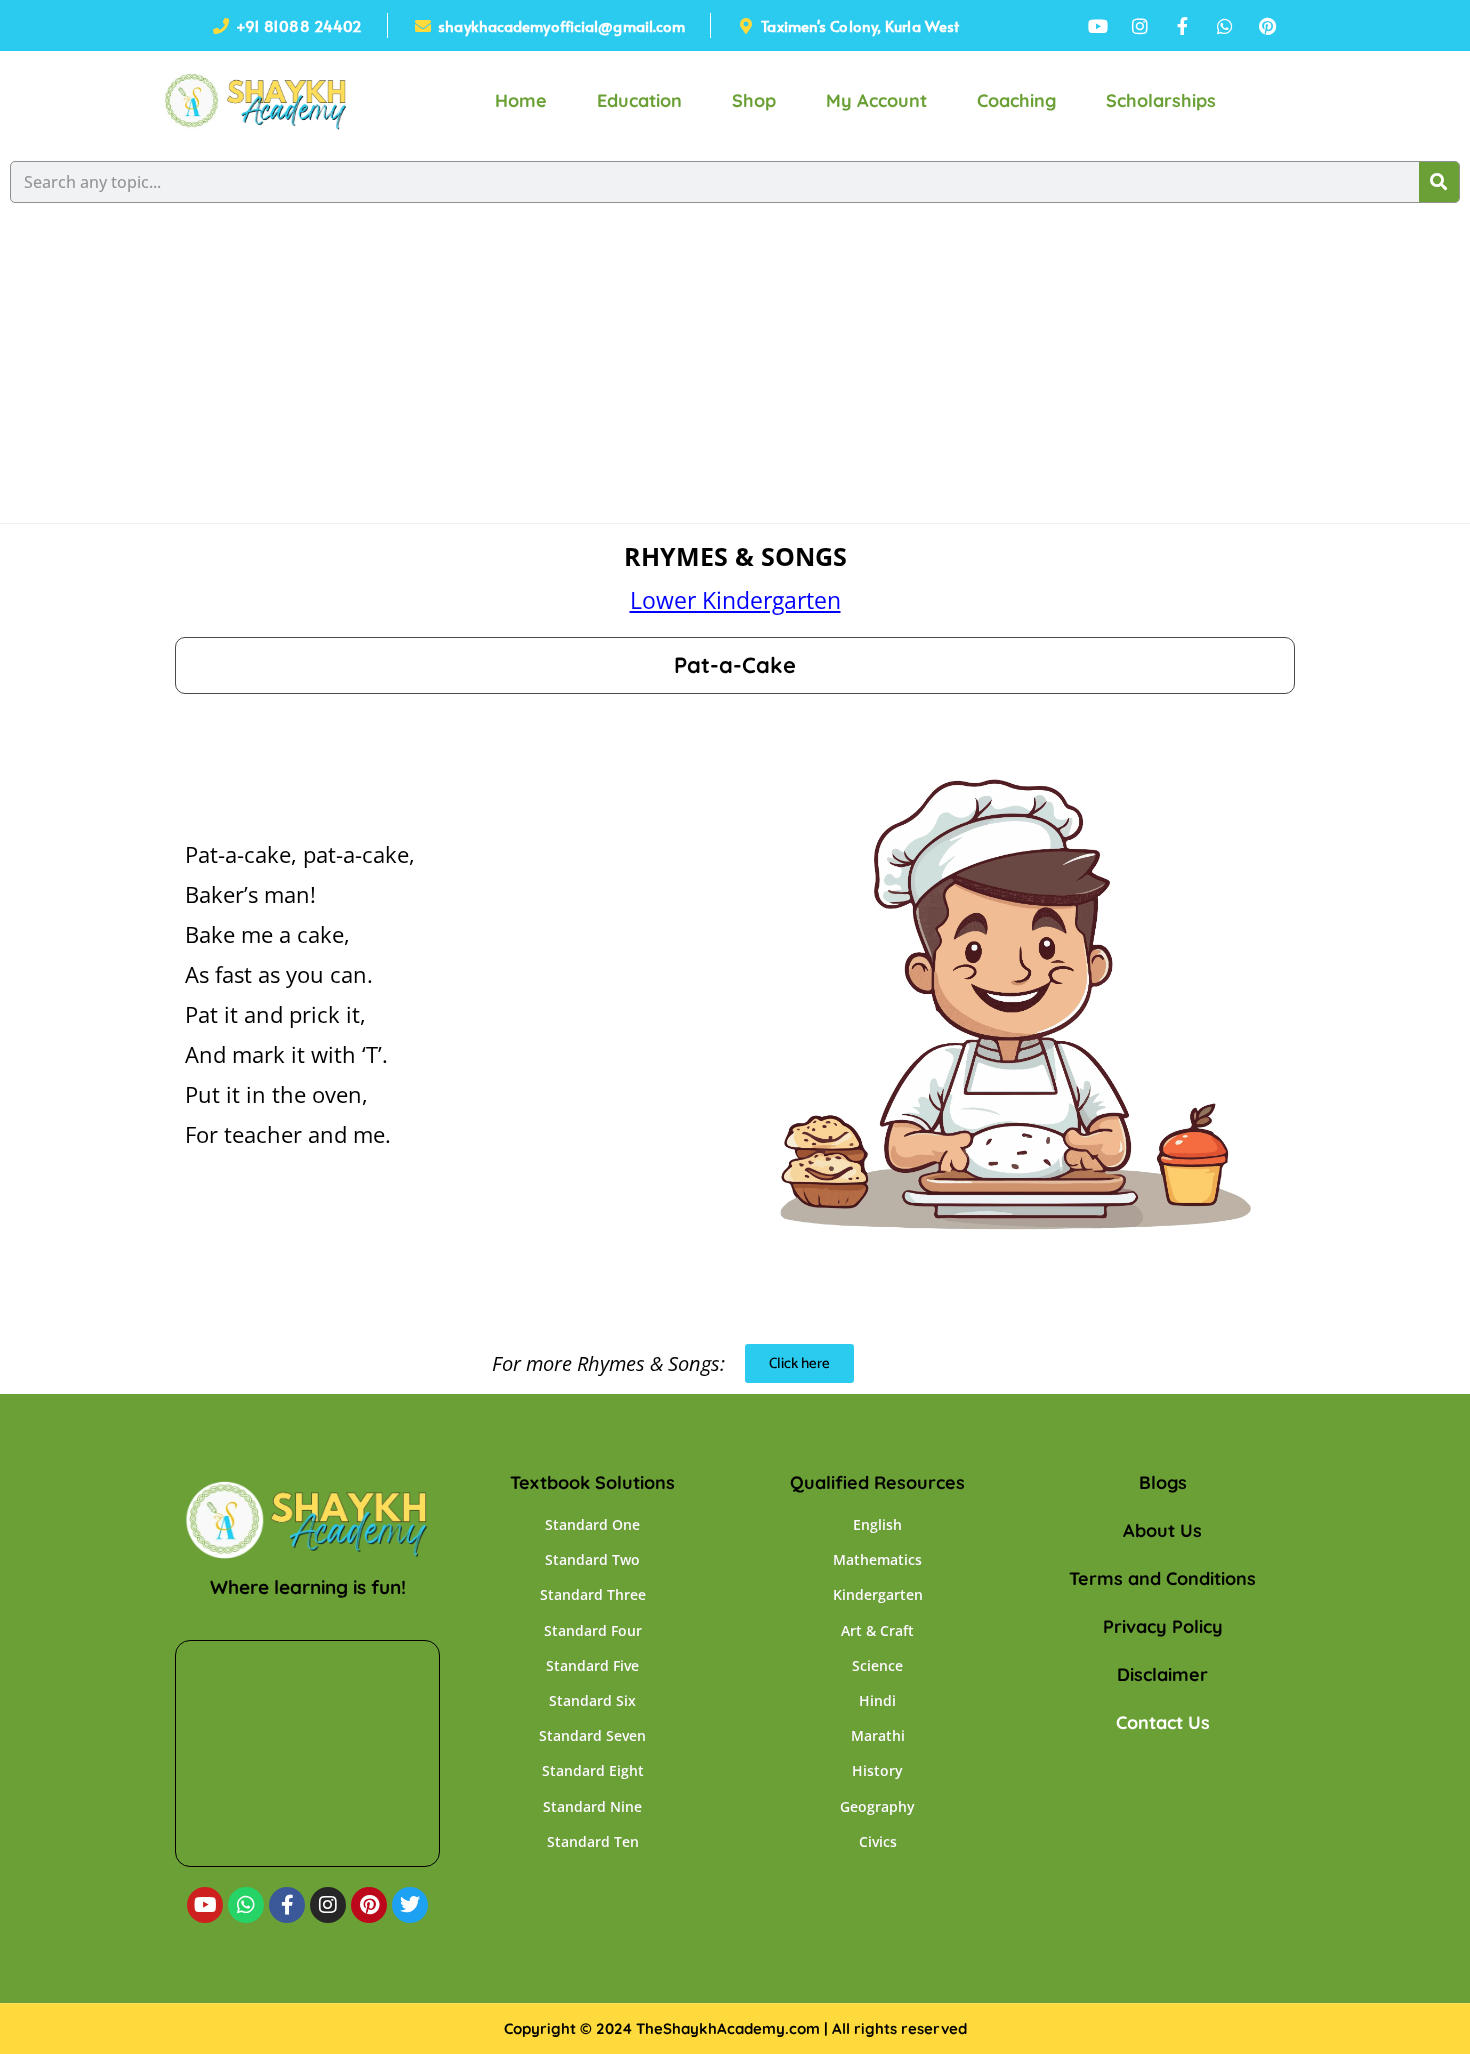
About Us (1162, 1530)
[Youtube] (205, 1905)
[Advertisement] (735, 373)
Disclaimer (1162, 1674)
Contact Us (1163, 1722)
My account (876, 100)
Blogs (1163, 1482)
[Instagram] (328, 1905)
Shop (754, 100)
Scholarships (1161, 100)
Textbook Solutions (592, 1482)
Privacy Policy (1163, 1626)
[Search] (1439, 182)
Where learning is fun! (308, 1587)
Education (639, 100)
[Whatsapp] (246, 1905)
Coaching (1016, 100)
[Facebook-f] (287, 1905)
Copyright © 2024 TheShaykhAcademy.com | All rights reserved (735, 2028)
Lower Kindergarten (735, 600)
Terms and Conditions (1162, 1578)
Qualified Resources (877, 1482)
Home (521, 100)
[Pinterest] (369, 1905)
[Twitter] (410, 1905)
